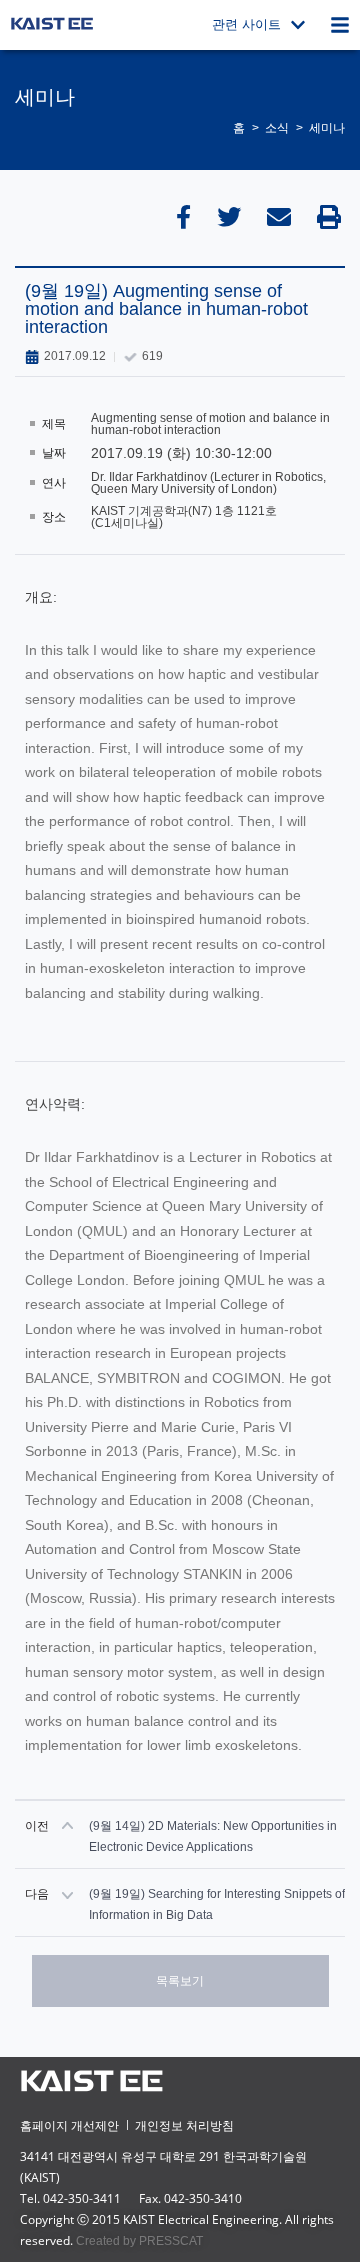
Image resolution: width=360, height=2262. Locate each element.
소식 (277, 128)
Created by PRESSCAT (139, 2241)
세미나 (327, 128)
